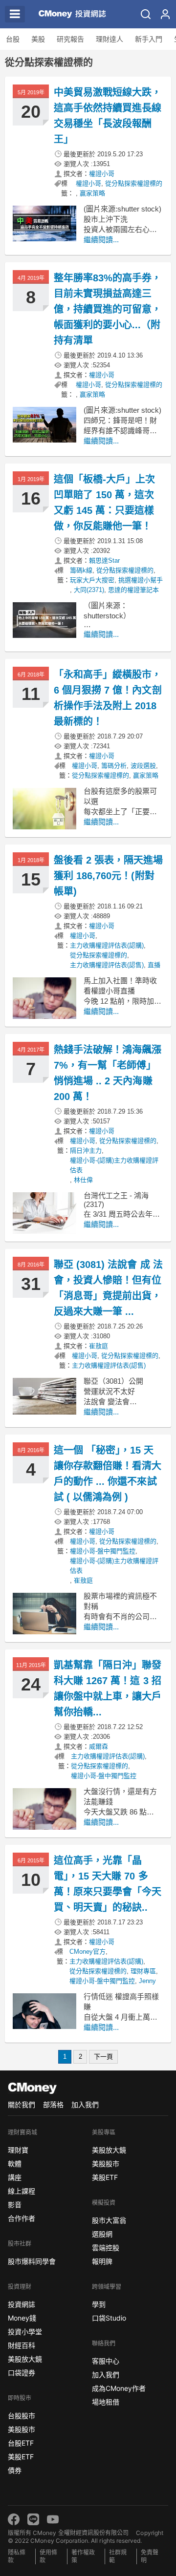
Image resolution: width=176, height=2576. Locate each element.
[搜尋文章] (146, 14)
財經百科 (22, 2345)
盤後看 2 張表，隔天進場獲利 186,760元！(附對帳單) (109, 876)
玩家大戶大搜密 (92, 580)
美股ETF (21, 2457)
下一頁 (103, 2057)
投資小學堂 (25, 2332)
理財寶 (18, 2150)
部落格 (53, 2104)
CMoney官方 (88, 1952)
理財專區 (143, 1971)
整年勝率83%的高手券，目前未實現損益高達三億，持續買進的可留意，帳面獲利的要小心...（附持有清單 (108, 309)
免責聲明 (150, 2556)
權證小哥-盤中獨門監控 (103, 1551)
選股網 (102, 2234)
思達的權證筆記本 (133, 590)
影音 (15, 2205)
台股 (13, 39)
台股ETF (21, 2443)
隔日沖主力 (86, 1151)
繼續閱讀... (101, 240)
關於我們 (22, 2104)
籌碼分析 (114, 766)
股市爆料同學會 (32, 2261)
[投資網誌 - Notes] (68, 14)
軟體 (15, 2164)
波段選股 (143, 766)
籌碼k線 (81, 570)
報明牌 (102, 2261)
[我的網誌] (165, 14)
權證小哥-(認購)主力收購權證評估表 (114, 1165)
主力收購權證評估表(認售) (107, 965)
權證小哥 (102, 174)
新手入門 (149, 39)
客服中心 (106, 2361)
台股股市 (22, 2416)
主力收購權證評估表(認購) (107, 945)
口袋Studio (109, 2318)
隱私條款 (17, 2556)
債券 (15, 2470)
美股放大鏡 (25, 2359)
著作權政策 (83, 2556)
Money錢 (22, 2318)
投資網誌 (22, 2304)
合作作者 (22, 2218)
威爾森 (99, 1746)
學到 (99, 2304)
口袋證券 (22, 2373)
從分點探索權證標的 (134, 183)
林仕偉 (83, 1180)
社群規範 (118, 2556)
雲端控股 (106, 2248)
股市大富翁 (109, 2220)
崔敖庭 (99, 1346)
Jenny (147, 1981)
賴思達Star (104, 560)
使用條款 (48, 2556)
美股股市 (22, 2429)
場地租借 (106, 2402)
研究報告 (70, 39)
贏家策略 (92, 193)
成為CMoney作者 (119, 2388)
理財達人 (110, 39)
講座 (15, 2177)
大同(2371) (89, 590)
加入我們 (85, 2104)
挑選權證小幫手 (141, 580)
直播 (154, 965)
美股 (38, 39)
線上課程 (22, 2191)
